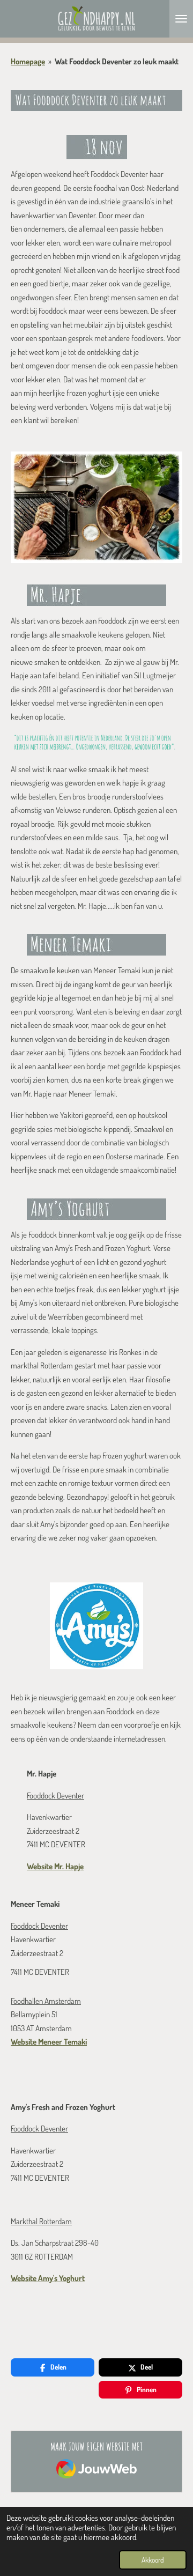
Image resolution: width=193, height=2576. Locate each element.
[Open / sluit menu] (181, 19)
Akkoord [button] (153, 2560)
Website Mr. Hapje (55, 1866)
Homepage (28, 61)
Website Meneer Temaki (49, 2042)
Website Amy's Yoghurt (48, 2278)
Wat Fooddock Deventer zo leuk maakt (117, 61)
